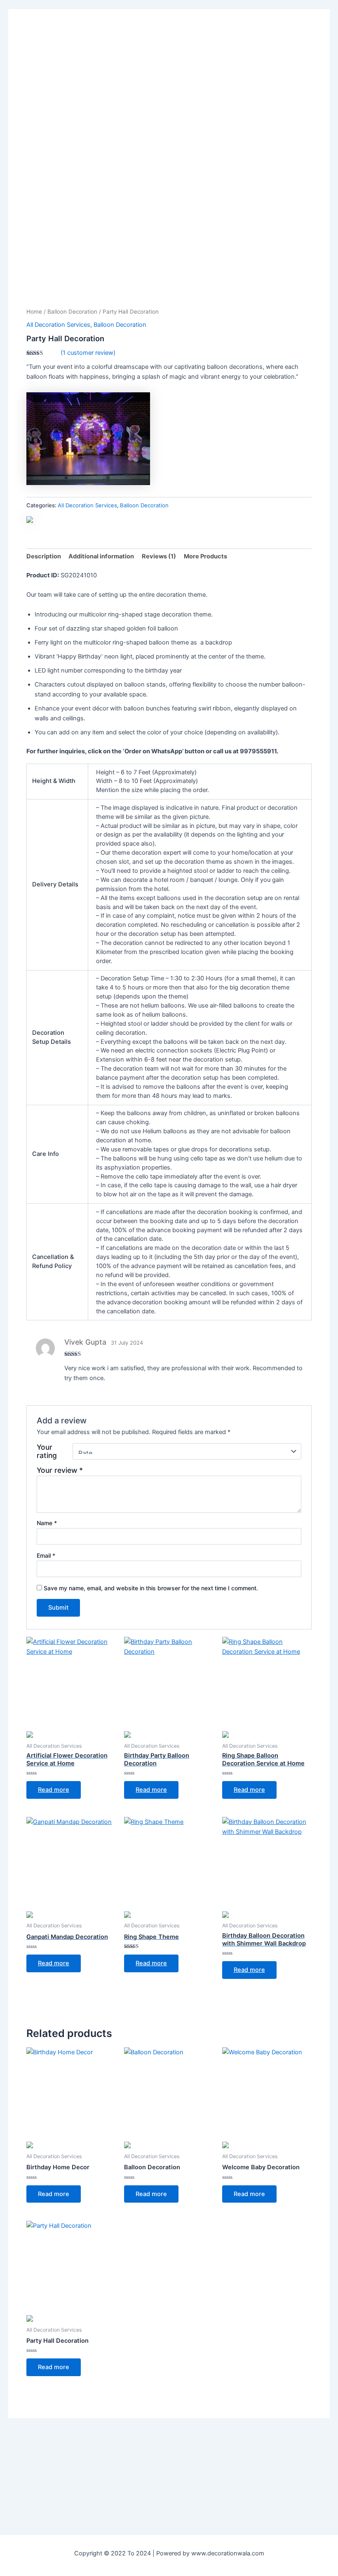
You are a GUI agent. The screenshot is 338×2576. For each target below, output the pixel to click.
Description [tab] (44, 556)
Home (34, 312)
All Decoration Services (58, 325)
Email (46, 1555)
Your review (60, 1470)
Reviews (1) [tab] (159, 556)
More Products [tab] (205, 556)
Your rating (47, 1451)
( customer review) (88, 353)
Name (47, 1523)
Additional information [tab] (101, 556)
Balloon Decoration (72, 312)
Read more (54, 1790)
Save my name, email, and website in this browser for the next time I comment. (151, 1588)
